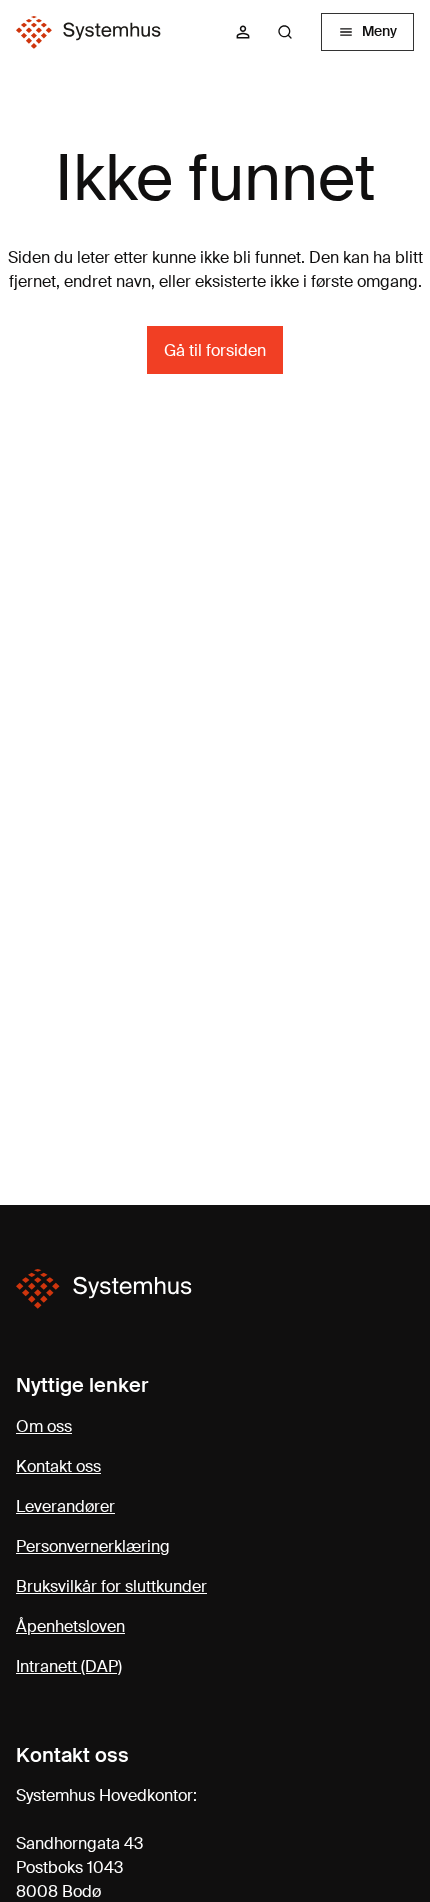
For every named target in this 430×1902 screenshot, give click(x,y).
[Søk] (285, 32)
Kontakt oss (58, 1466)
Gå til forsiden (215, 350)
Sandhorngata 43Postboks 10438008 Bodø (79, 1867)
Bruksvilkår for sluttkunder (111, 1586)
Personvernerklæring (93, 1546)
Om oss (44, 1426)
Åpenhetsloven (70, 1626)
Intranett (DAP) (69, 1666)
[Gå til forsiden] (88, 32)
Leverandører (65, 1506)
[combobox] (293, 32)
